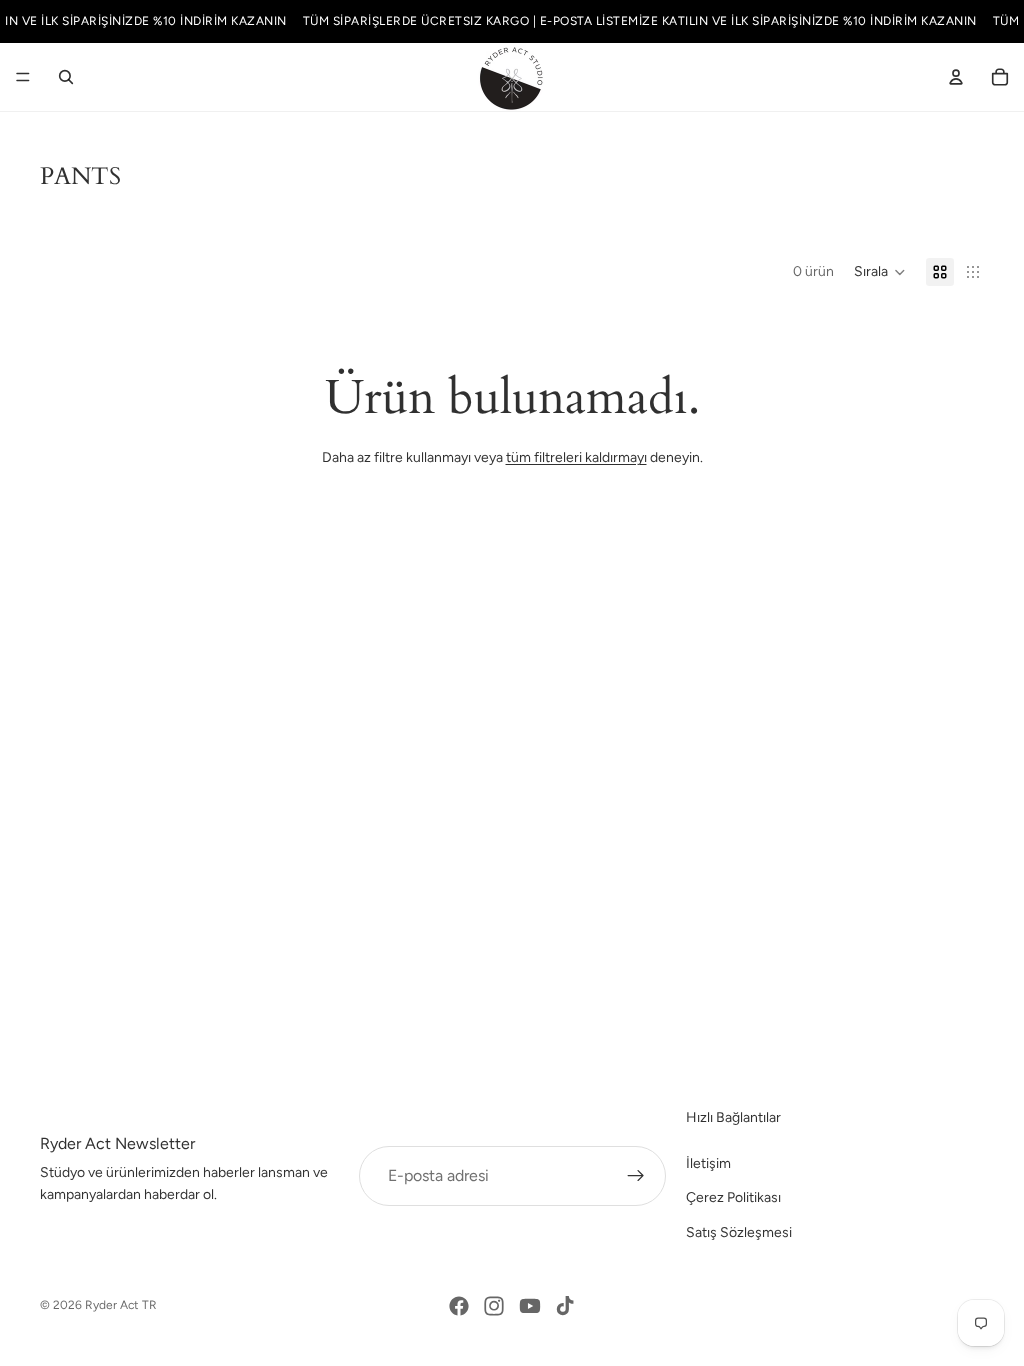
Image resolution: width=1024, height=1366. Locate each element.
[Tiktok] (565, 1306)
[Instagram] (494, 1306)
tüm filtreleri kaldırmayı (576, 457)
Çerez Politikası (733, 1197)
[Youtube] (530, 1306)
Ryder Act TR (121, 1305)
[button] (880, 272)
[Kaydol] (636, 1176)
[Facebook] (459, 1306)
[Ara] (66, 77)
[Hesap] (956, 77)
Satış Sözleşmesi (739, 1232)
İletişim (708, 1163)
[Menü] (23, 77)
